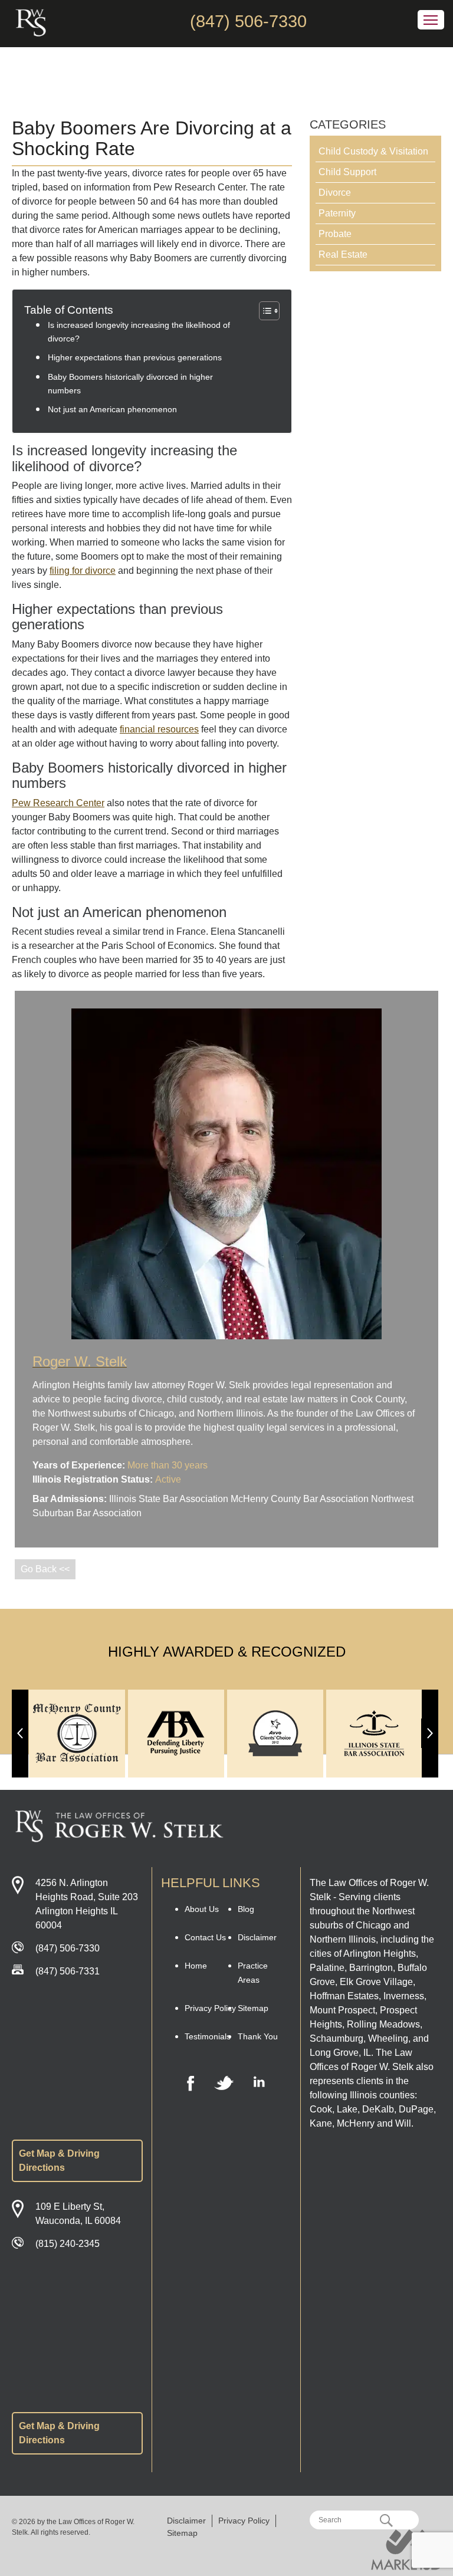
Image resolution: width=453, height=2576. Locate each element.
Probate (335, 234)
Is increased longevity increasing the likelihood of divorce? (139, 332)
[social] (191, 2084)
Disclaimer (257, 1937)
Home (196, 1966)
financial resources (159, 729)
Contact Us (205, 1937)
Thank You (258, 2036)
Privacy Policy (210, 2008)
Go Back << (45, 1569)
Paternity (337, 213)
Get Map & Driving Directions (59, 2161)
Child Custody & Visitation (373, 151)
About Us (202, 1909)
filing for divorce (83, 571)
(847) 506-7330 (248, 21)
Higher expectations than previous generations (135, 357)
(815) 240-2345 (68, 2244)
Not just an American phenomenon (112, 409)
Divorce (335, 193)
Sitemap (253, 2008)
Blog (246, 1909)
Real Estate (343, 254)
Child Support (347, 172)
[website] (406, 2550)
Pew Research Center (58, 803)
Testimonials (208, 2036)
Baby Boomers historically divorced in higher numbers (130, 384)
